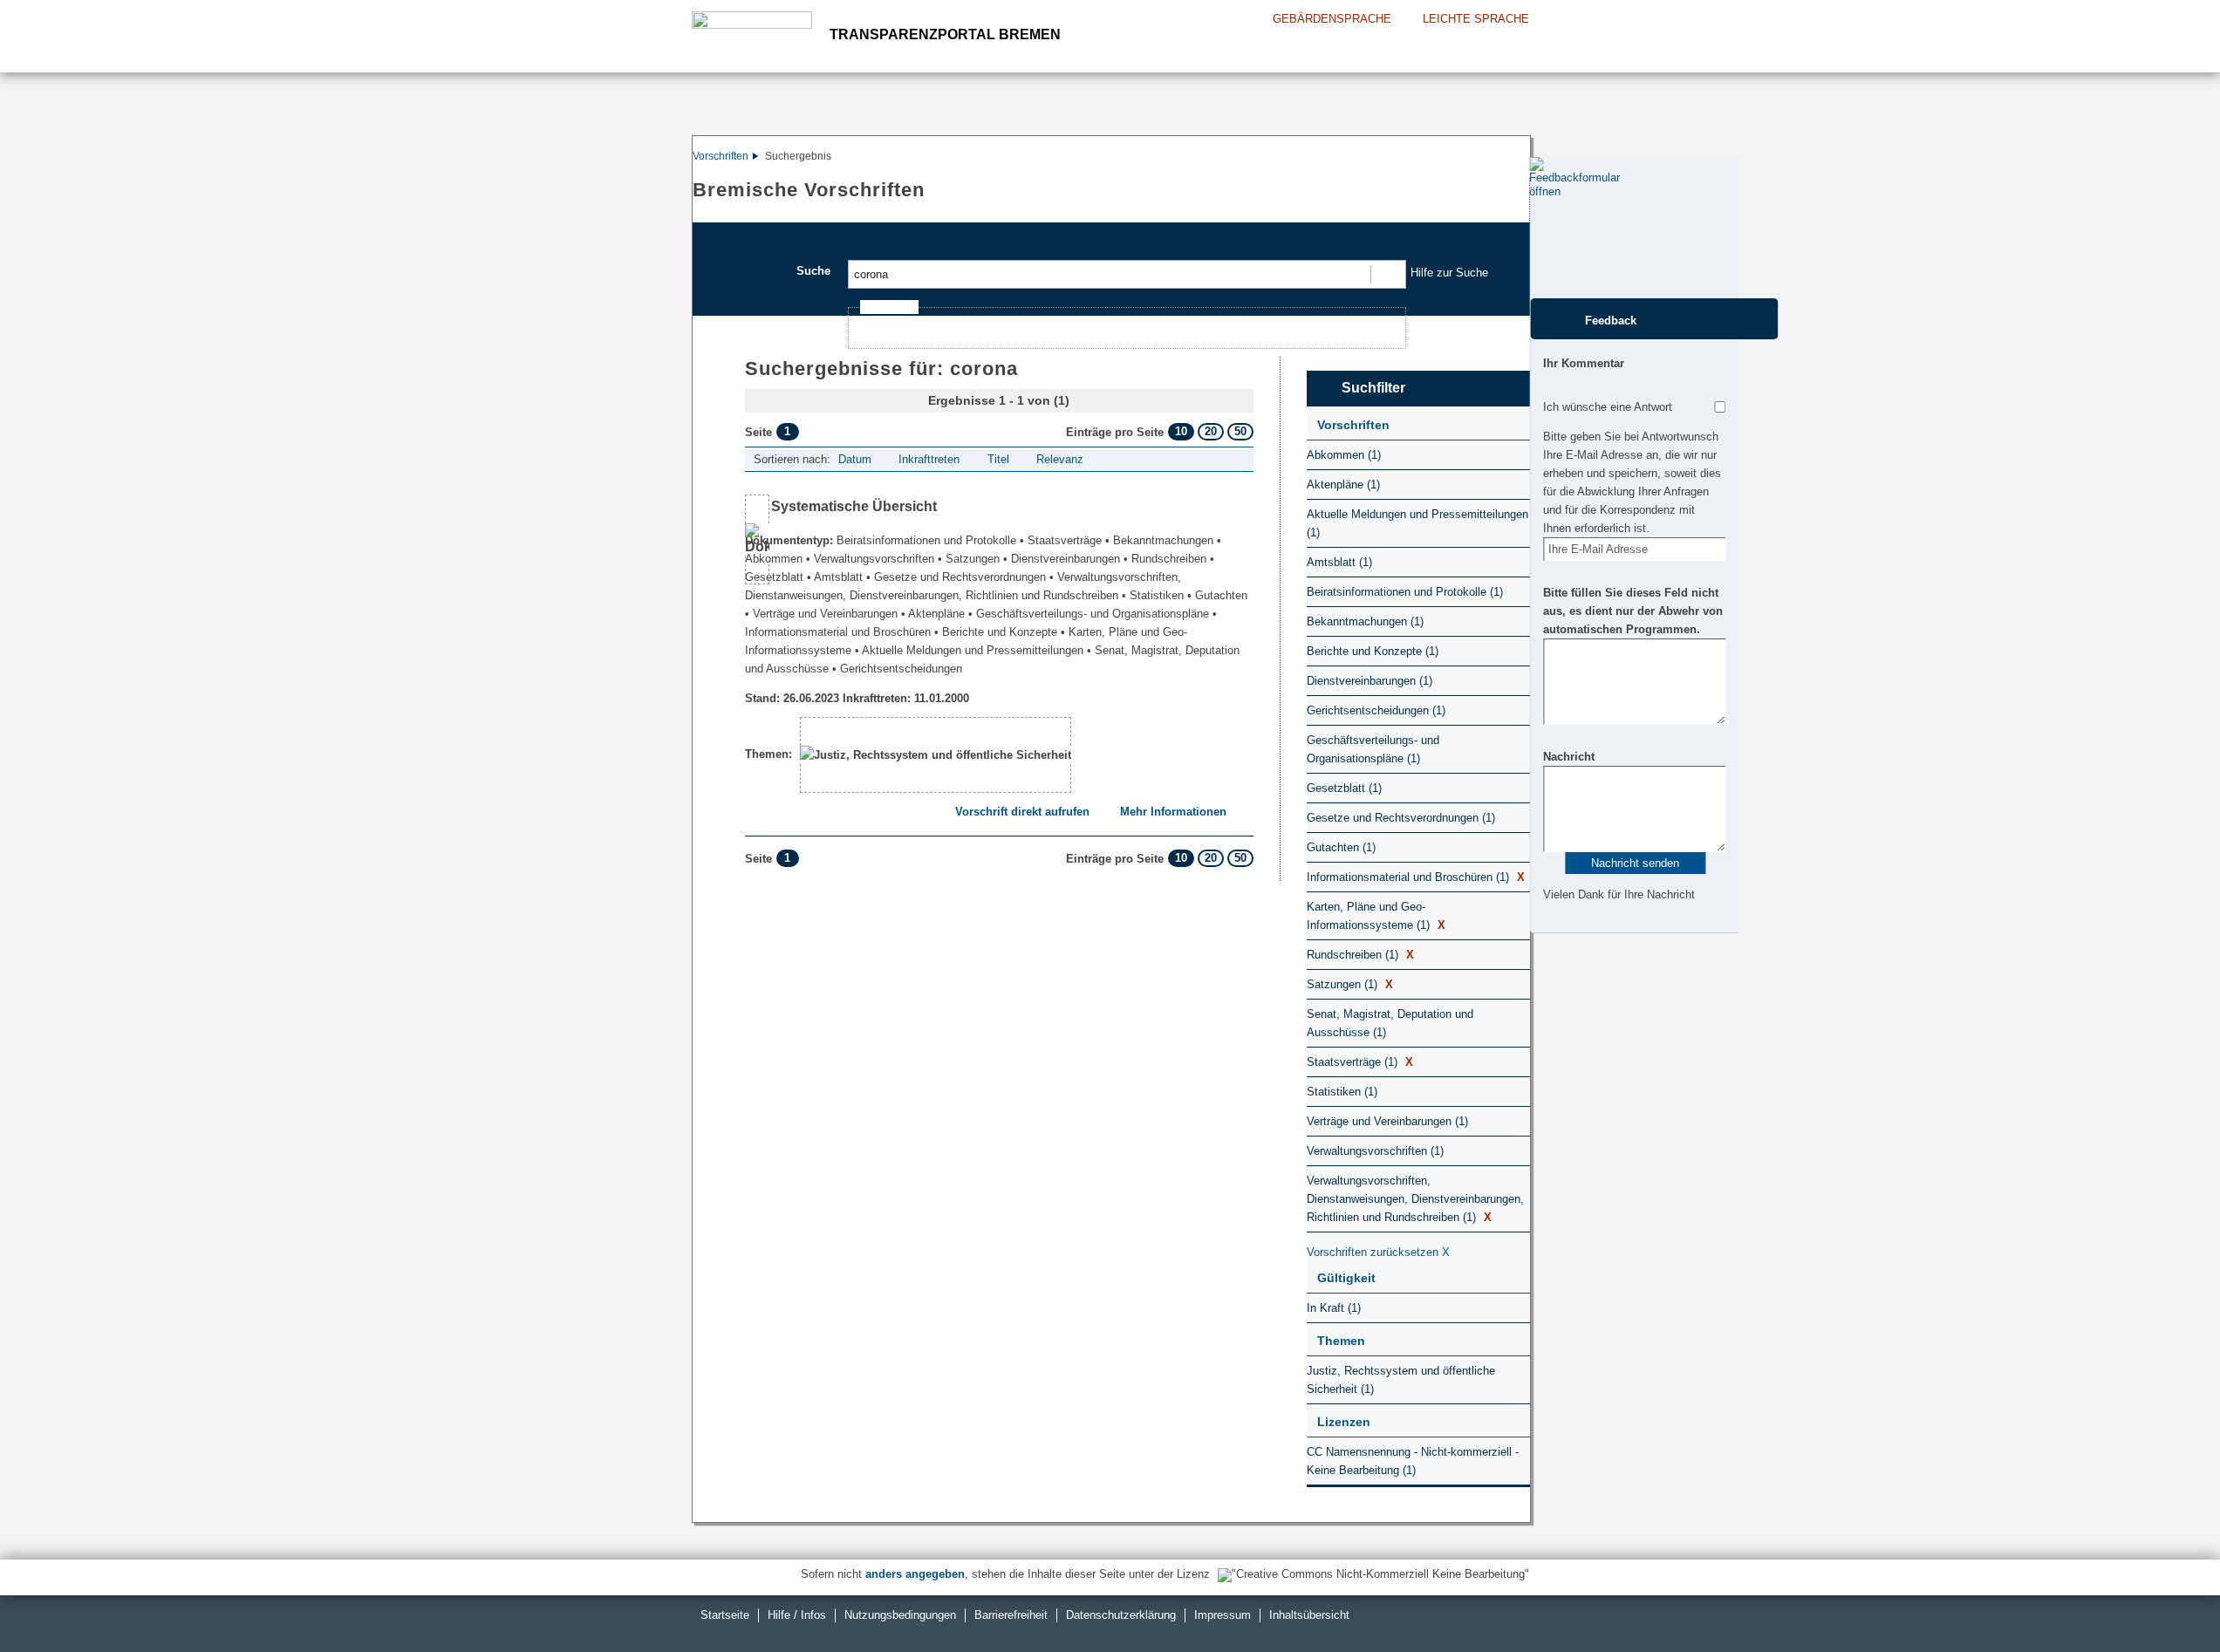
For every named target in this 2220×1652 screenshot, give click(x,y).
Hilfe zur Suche (1449, 273)
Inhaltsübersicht (1309, 1615)
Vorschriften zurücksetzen (1378, 1252)
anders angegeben (915, 1574)
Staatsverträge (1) (1360, 1062)
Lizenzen (1344, 1422)
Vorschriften (721, 156)
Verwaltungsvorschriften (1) (1375, 1151)
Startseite (725, 1615)
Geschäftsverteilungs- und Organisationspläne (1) (1373, 749)
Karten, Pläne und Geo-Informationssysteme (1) (1376, 916)
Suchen (1387, 274)
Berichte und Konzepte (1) (1373, 651)
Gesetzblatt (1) (1344, 788)
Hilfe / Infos (797, 1615)
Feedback (1611, 321)
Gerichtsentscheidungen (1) (1376, 710)
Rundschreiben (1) (1360, 955)
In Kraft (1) (1334, 1308)
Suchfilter (1373, 388)
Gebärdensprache (1332, 19)
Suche (813, 271)
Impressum (1223, 1615)
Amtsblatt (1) (1339, 562)
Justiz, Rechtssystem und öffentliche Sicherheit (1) (1401, 1380)
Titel (998, 459)
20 (1211, 431)
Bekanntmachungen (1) (1365, 621)
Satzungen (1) (1350, 984)
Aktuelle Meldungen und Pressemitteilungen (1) (1417, 523)
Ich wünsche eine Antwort (1608, 407)
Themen (1341, 1341)
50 (1240, 431)
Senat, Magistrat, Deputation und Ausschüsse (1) (1390, 1023)
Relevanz (1060, 459)
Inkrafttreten (929, 459)
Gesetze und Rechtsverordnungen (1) (1401, 818)
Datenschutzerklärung (1121, 1615)
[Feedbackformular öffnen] (1549, 228)
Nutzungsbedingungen (900, 1615)
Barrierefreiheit (1011, 1615)
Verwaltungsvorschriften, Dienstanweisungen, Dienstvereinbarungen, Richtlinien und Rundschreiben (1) (1415, 1199)
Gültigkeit (1346, 1278)
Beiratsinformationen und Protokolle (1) (1405, 592)
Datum (855, 459)
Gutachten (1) (1341, 847)
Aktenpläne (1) (1343, 485)
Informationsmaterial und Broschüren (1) (1416, 877)
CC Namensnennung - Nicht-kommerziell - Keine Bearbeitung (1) (1413, 1461)
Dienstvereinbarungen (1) (1370, 681)
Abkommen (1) (1344, 455)
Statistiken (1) (1342, 1092)
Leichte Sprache (1476, 19)
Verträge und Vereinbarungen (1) (1387, 1121)
